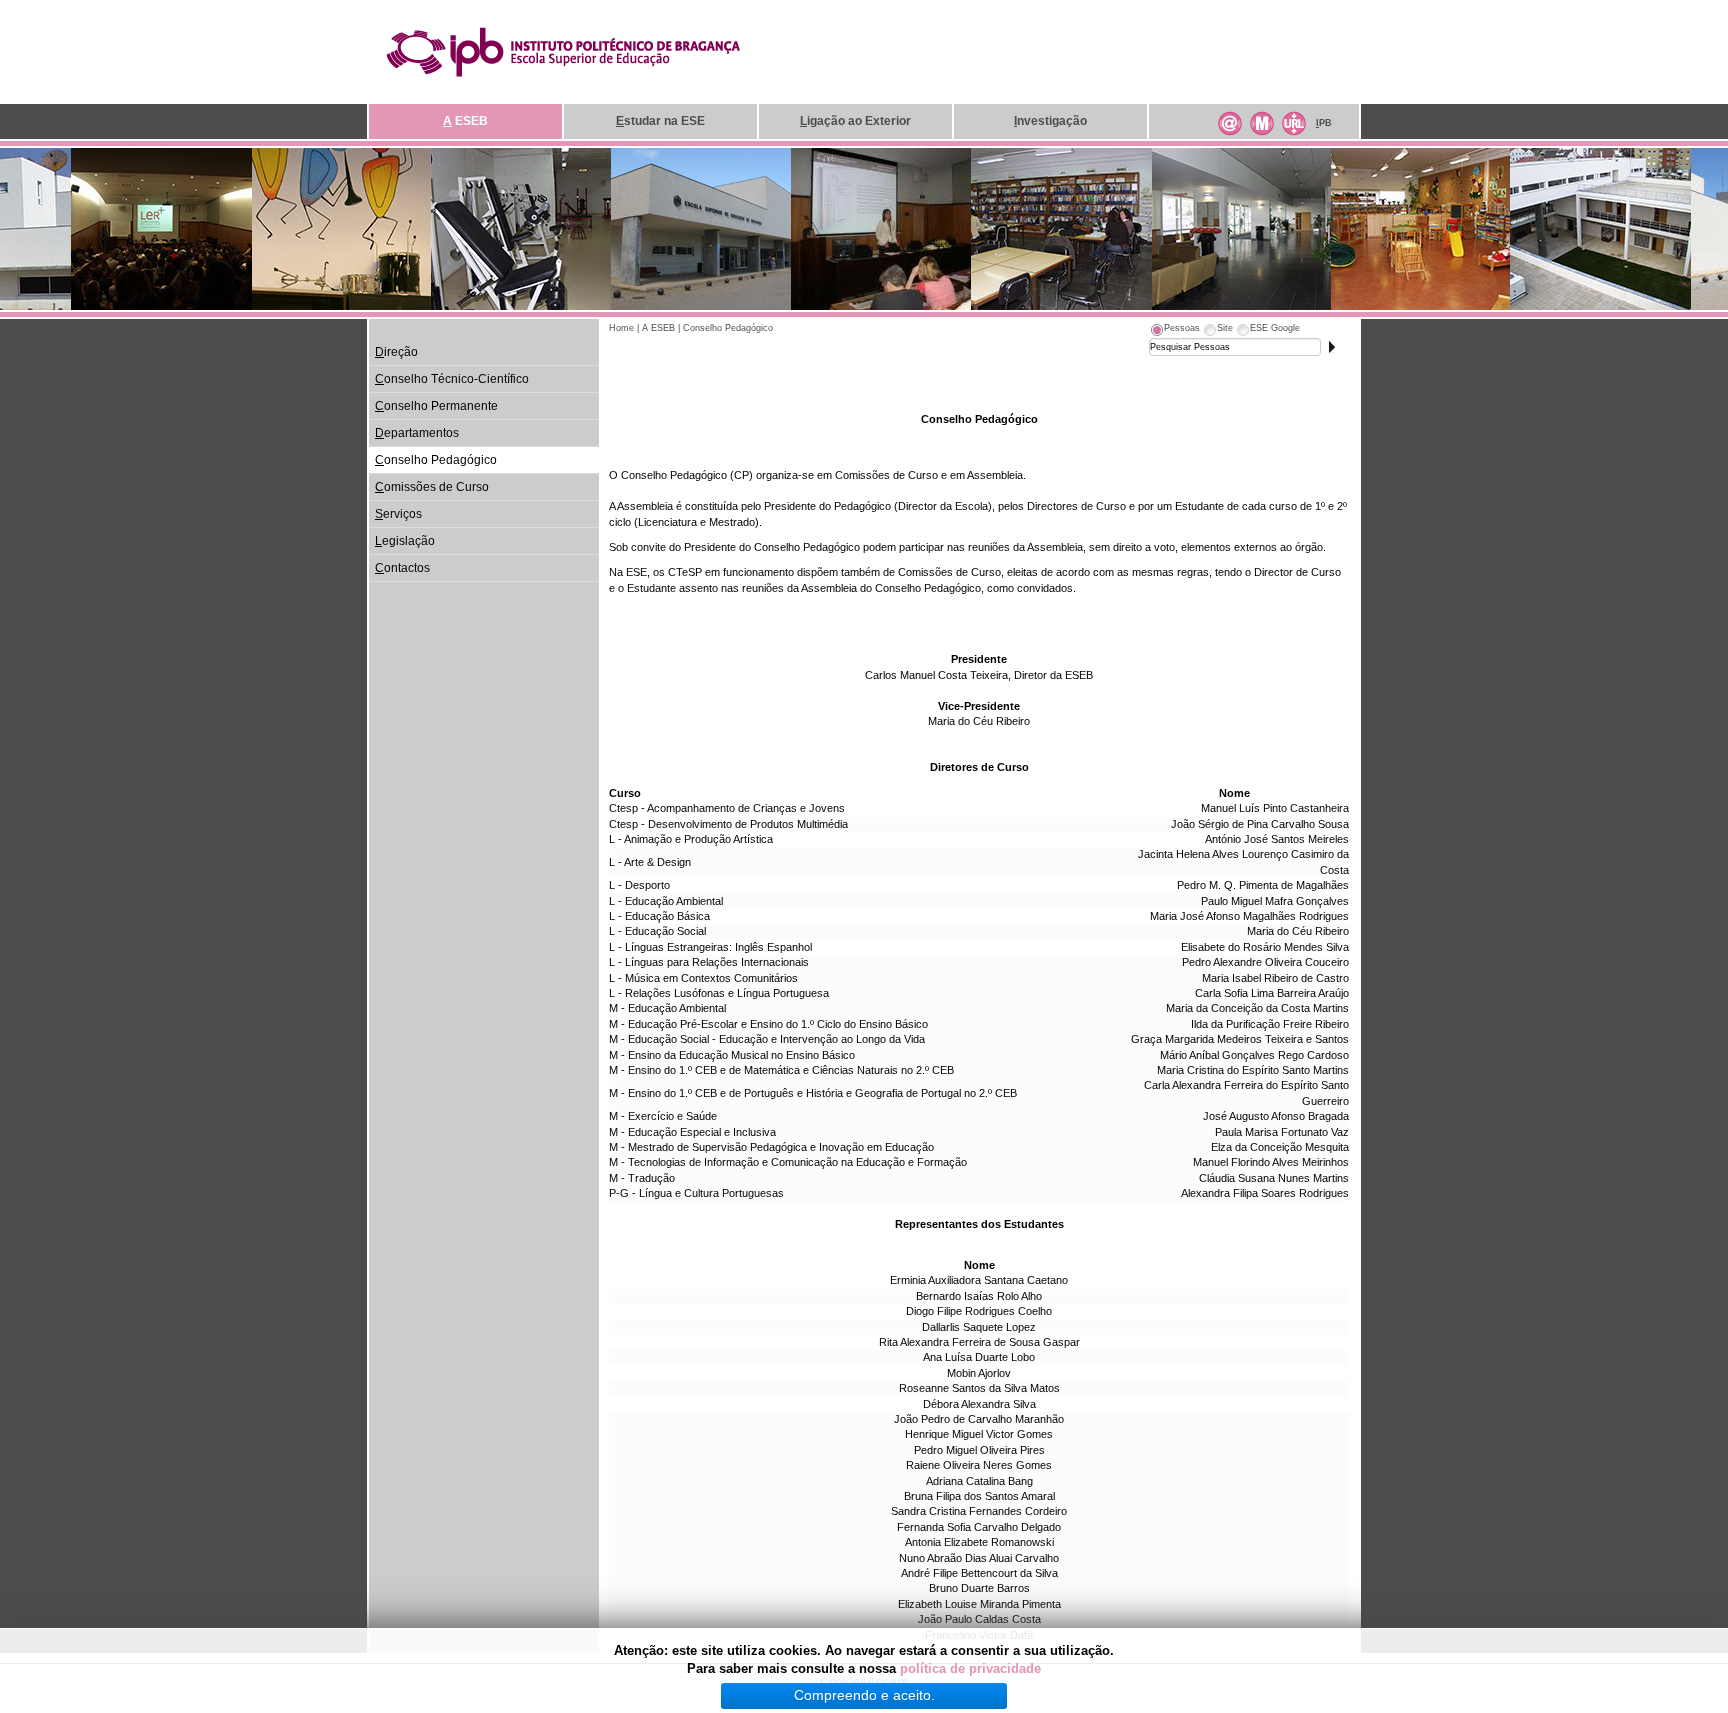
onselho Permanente (436, 406)
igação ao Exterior (855, 121)
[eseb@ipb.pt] (1230, 121)
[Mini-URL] (1294, 121)
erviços (398, 514)
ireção (396, 352)
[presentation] (1174, 331)
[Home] (563, 51)
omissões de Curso (432, 487)
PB (1324, 123)
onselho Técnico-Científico (452, 379)
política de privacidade (970, 1668)
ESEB (465, 121)
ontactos (402, 568)
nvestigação (1050, 121)
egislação (405, 541)
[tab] (1174, 331)
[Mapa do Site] (1262, 121)
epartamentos (417, 433)
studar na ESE (660, 121)
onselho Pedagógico (436, 460)
